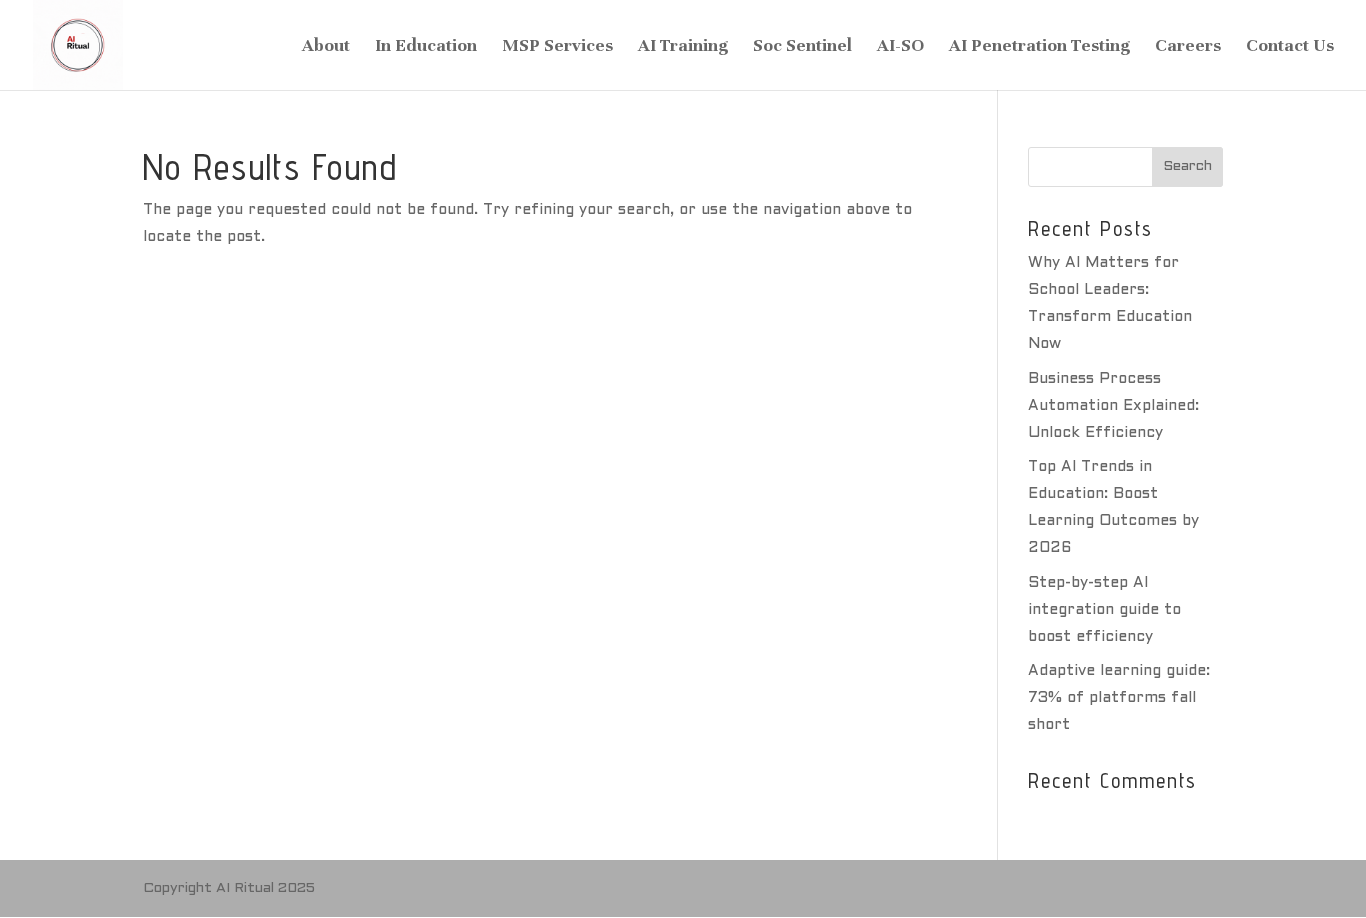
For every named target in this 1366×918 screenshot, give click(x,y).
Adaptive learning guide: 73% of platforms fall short (1119, 698)
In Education (426, 47)
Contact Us (1290, 47)
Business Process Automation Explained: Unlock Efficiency (1113, 406)
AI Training (683, 47)
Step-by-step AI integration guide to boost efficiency (1104, 610)
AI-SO (900, 47)
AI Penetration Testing (1039, 47)
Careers (1188, 47)
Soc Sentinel (802, 47)
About (326, 47)
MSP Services (557, 47)
